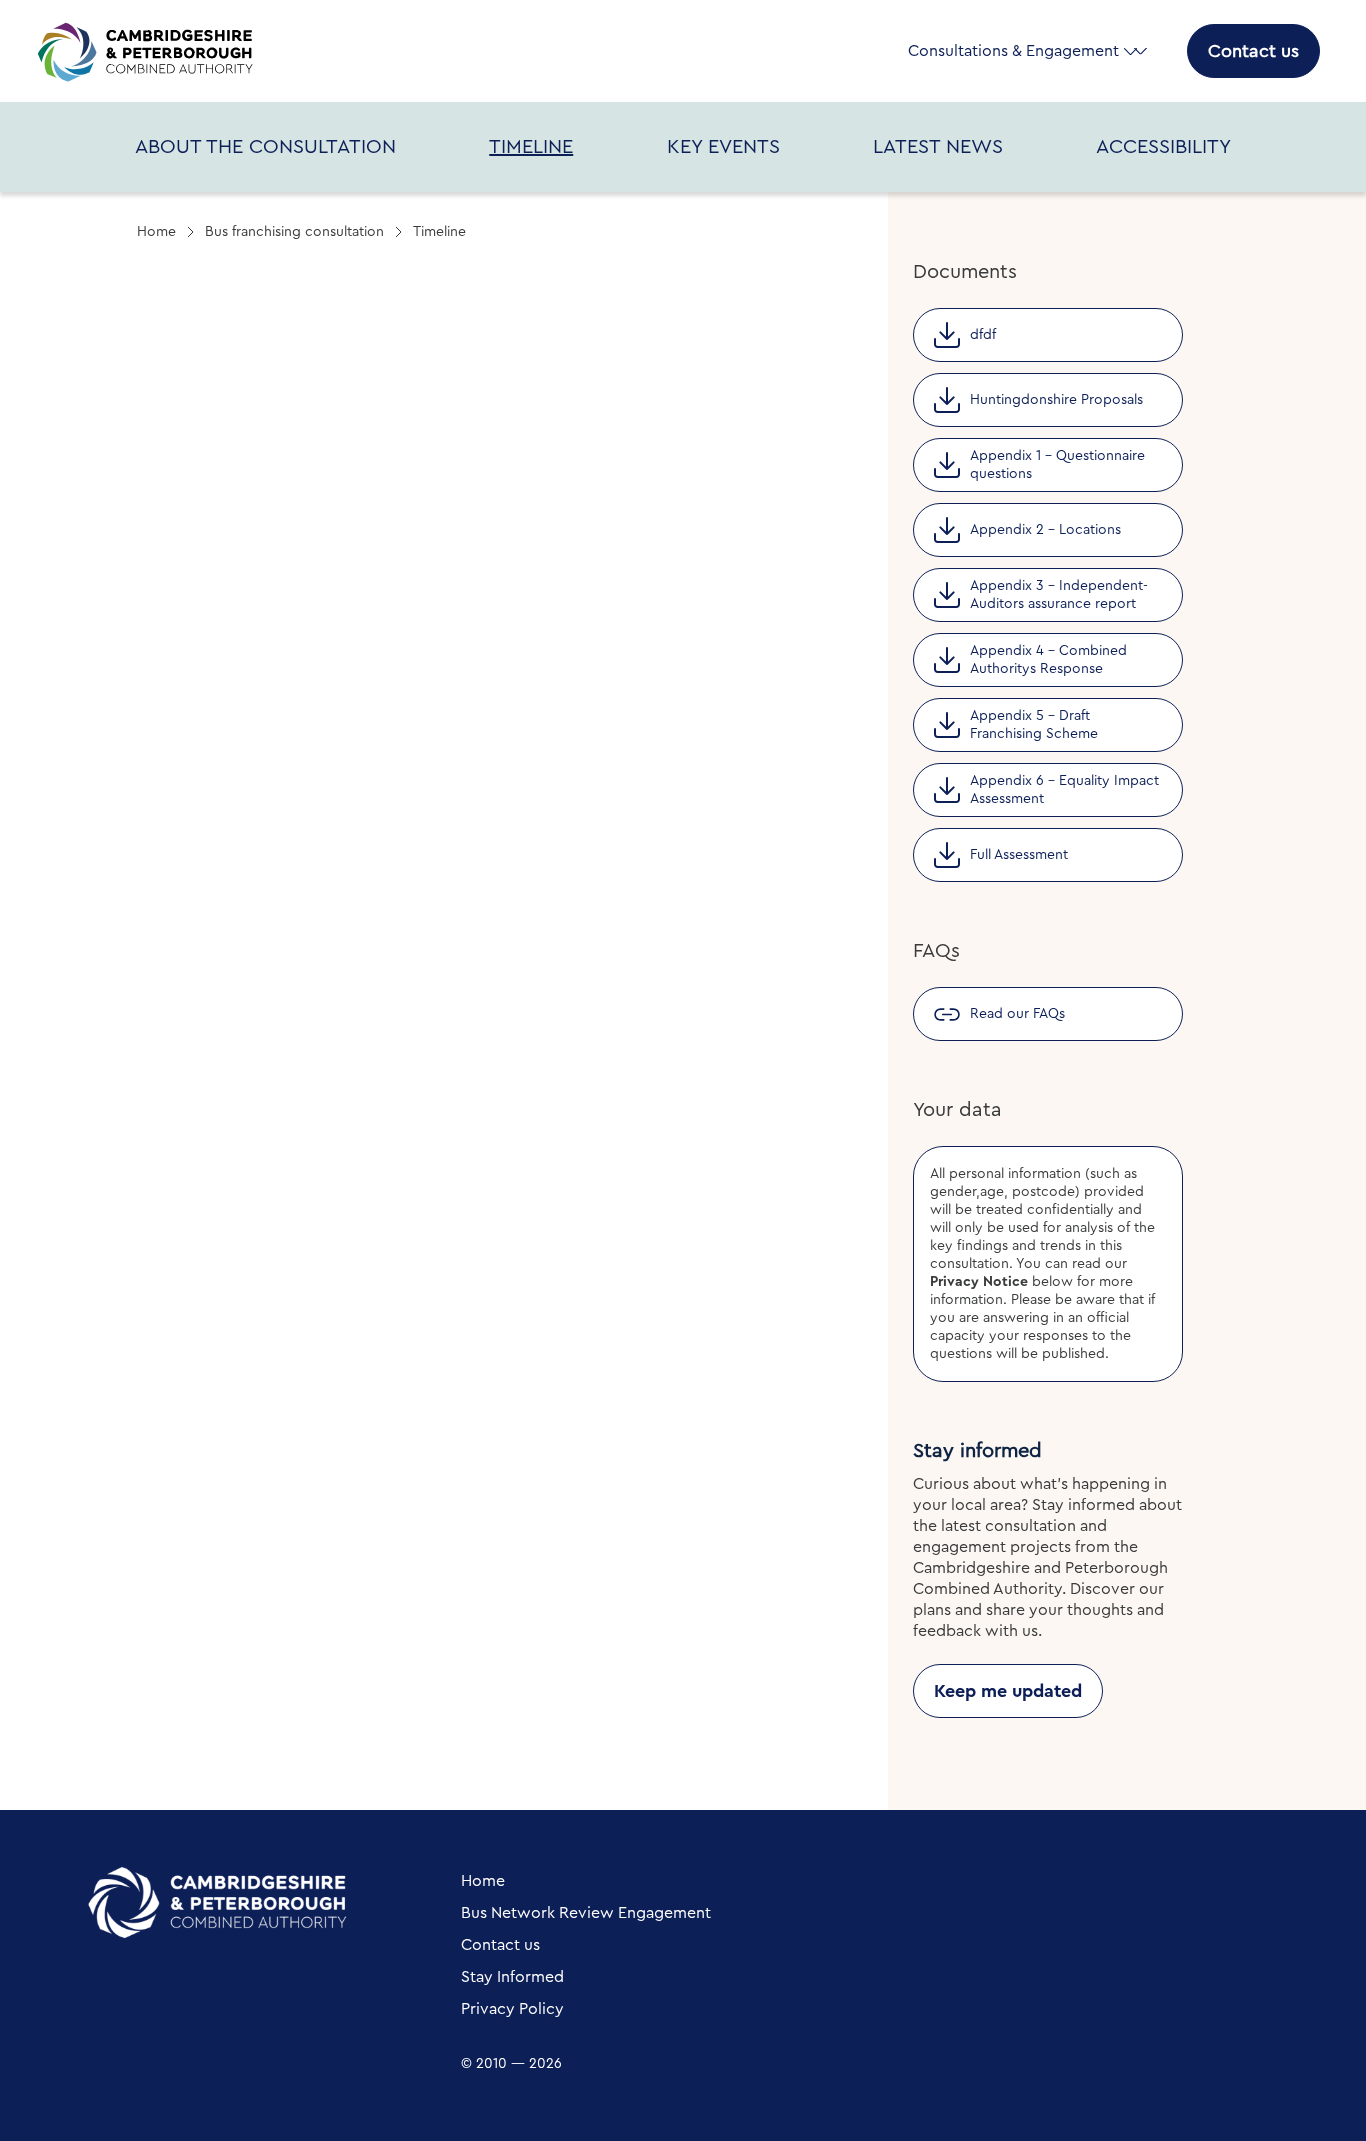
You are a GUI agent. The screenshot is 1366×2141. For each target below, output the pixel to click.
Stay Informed (512, 1977)
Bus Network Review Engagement (586, 1913)
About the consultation (265, 147)
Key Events (723, 147)
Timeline (531, 147)
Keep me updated (1008, 1691)
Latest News (938, 147)
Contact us (1253, 51)
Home (156, 232)
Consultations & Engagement (1013, 51)
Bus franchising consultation (294, 232)
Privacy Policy (512, 2009)
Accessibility (1163, 147)
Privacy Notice (979, 1282)
